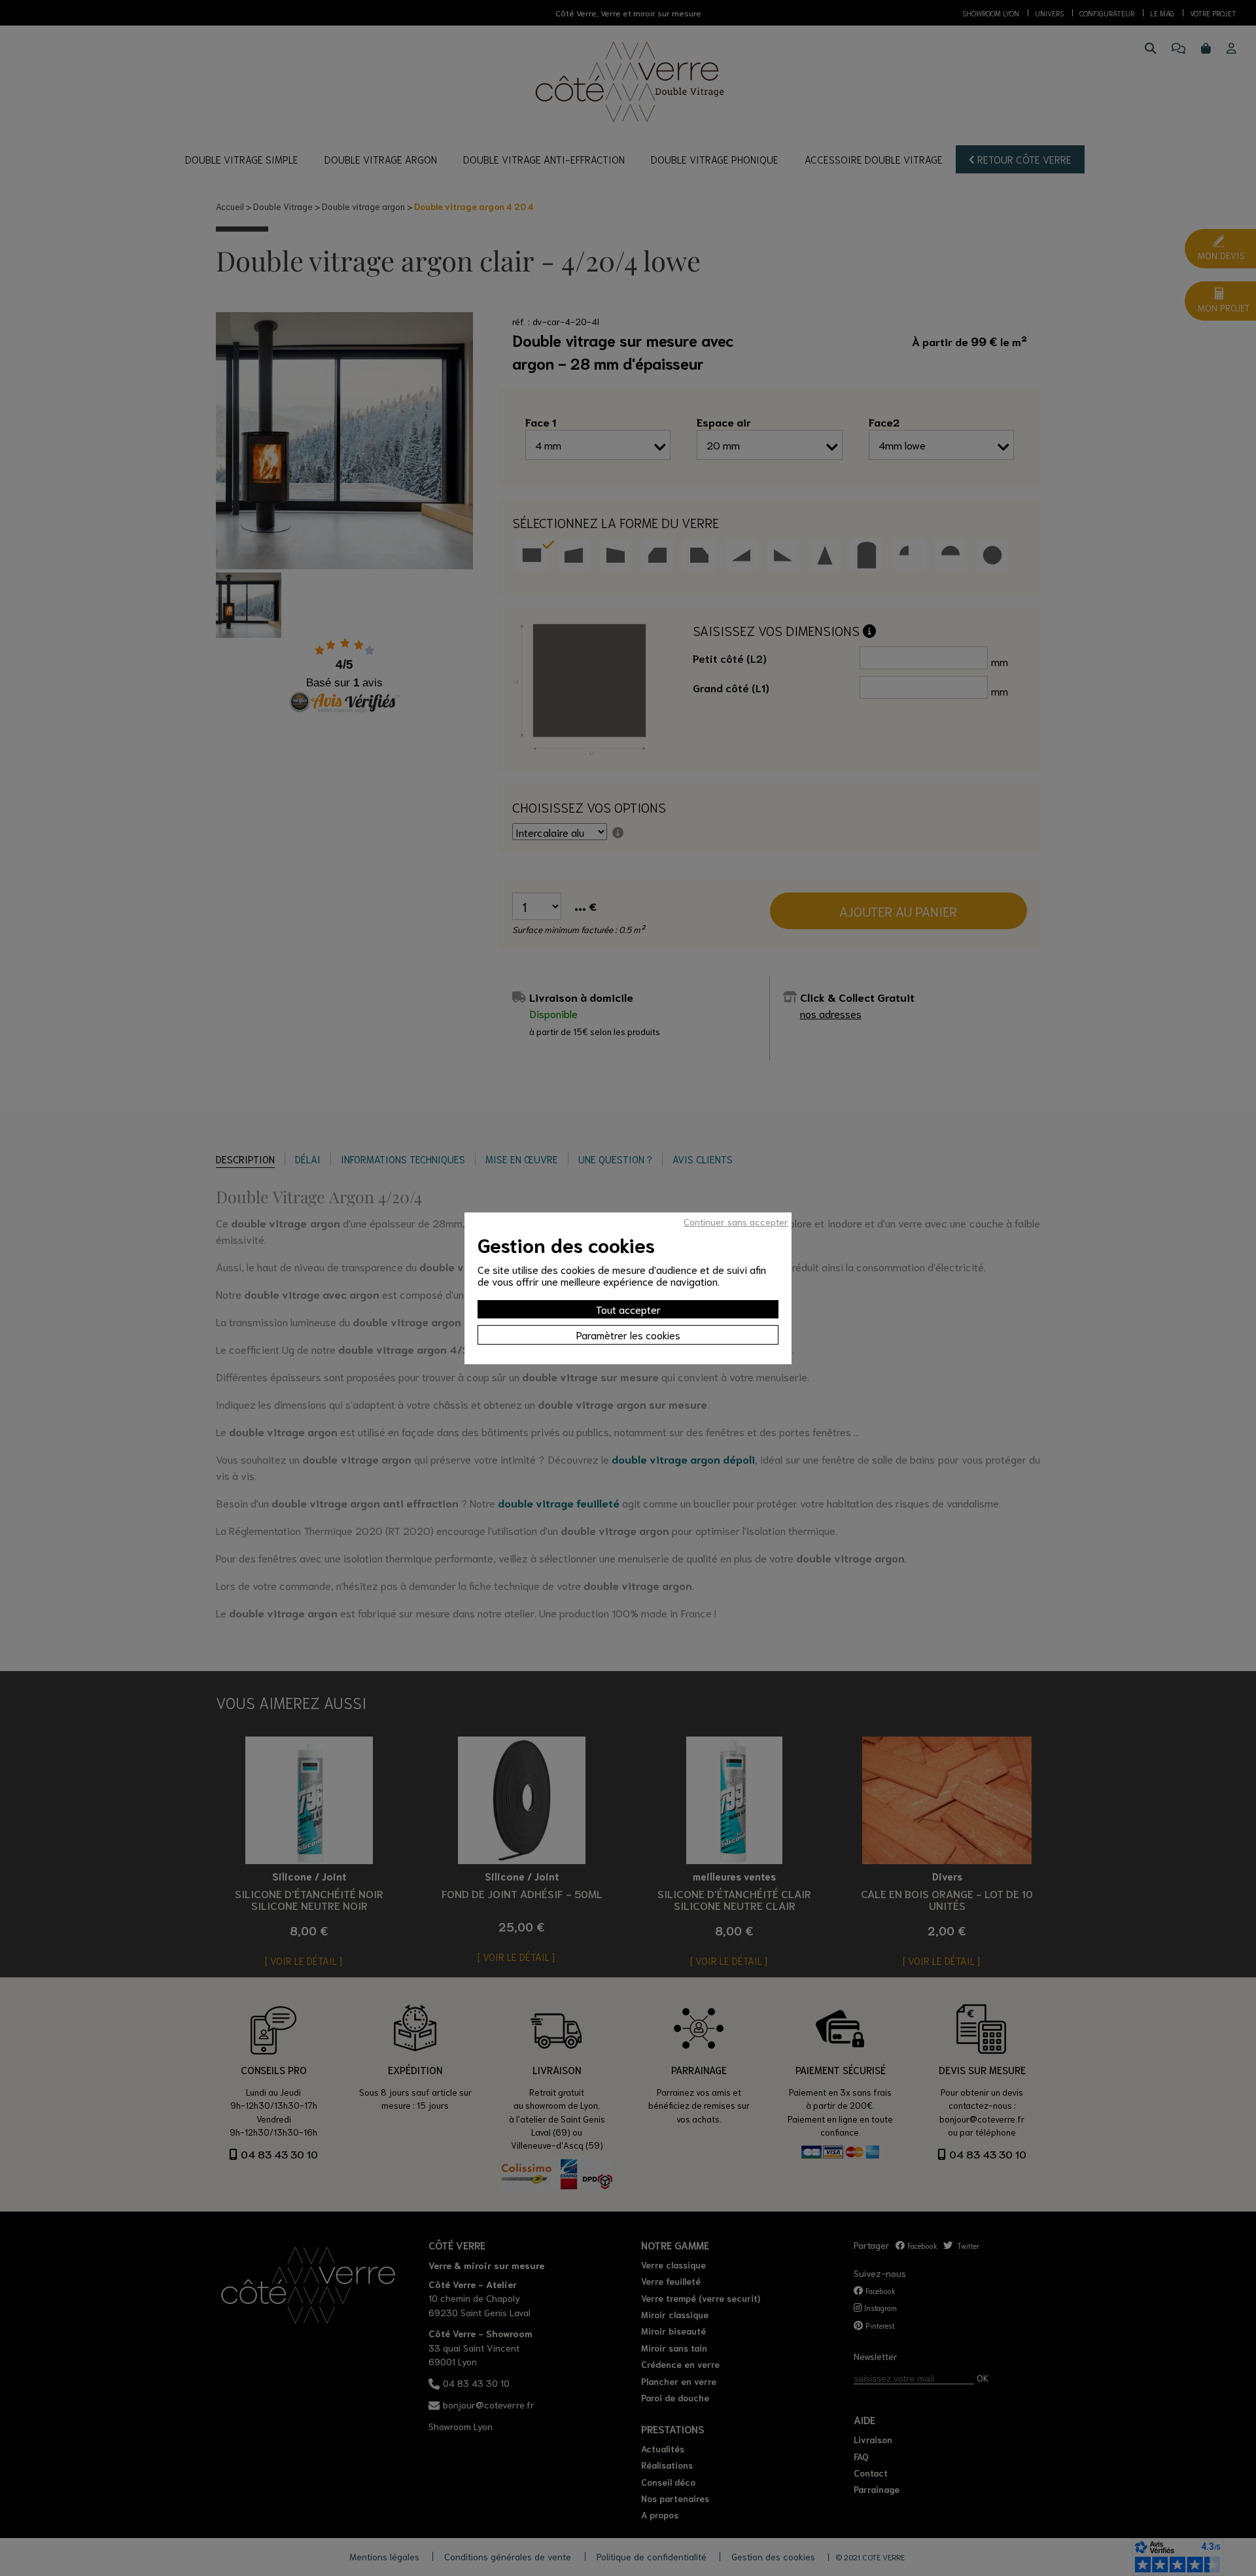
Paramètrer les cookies (628, 1334)
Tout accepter (628, 1309)
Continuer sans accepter (736, 1222)
